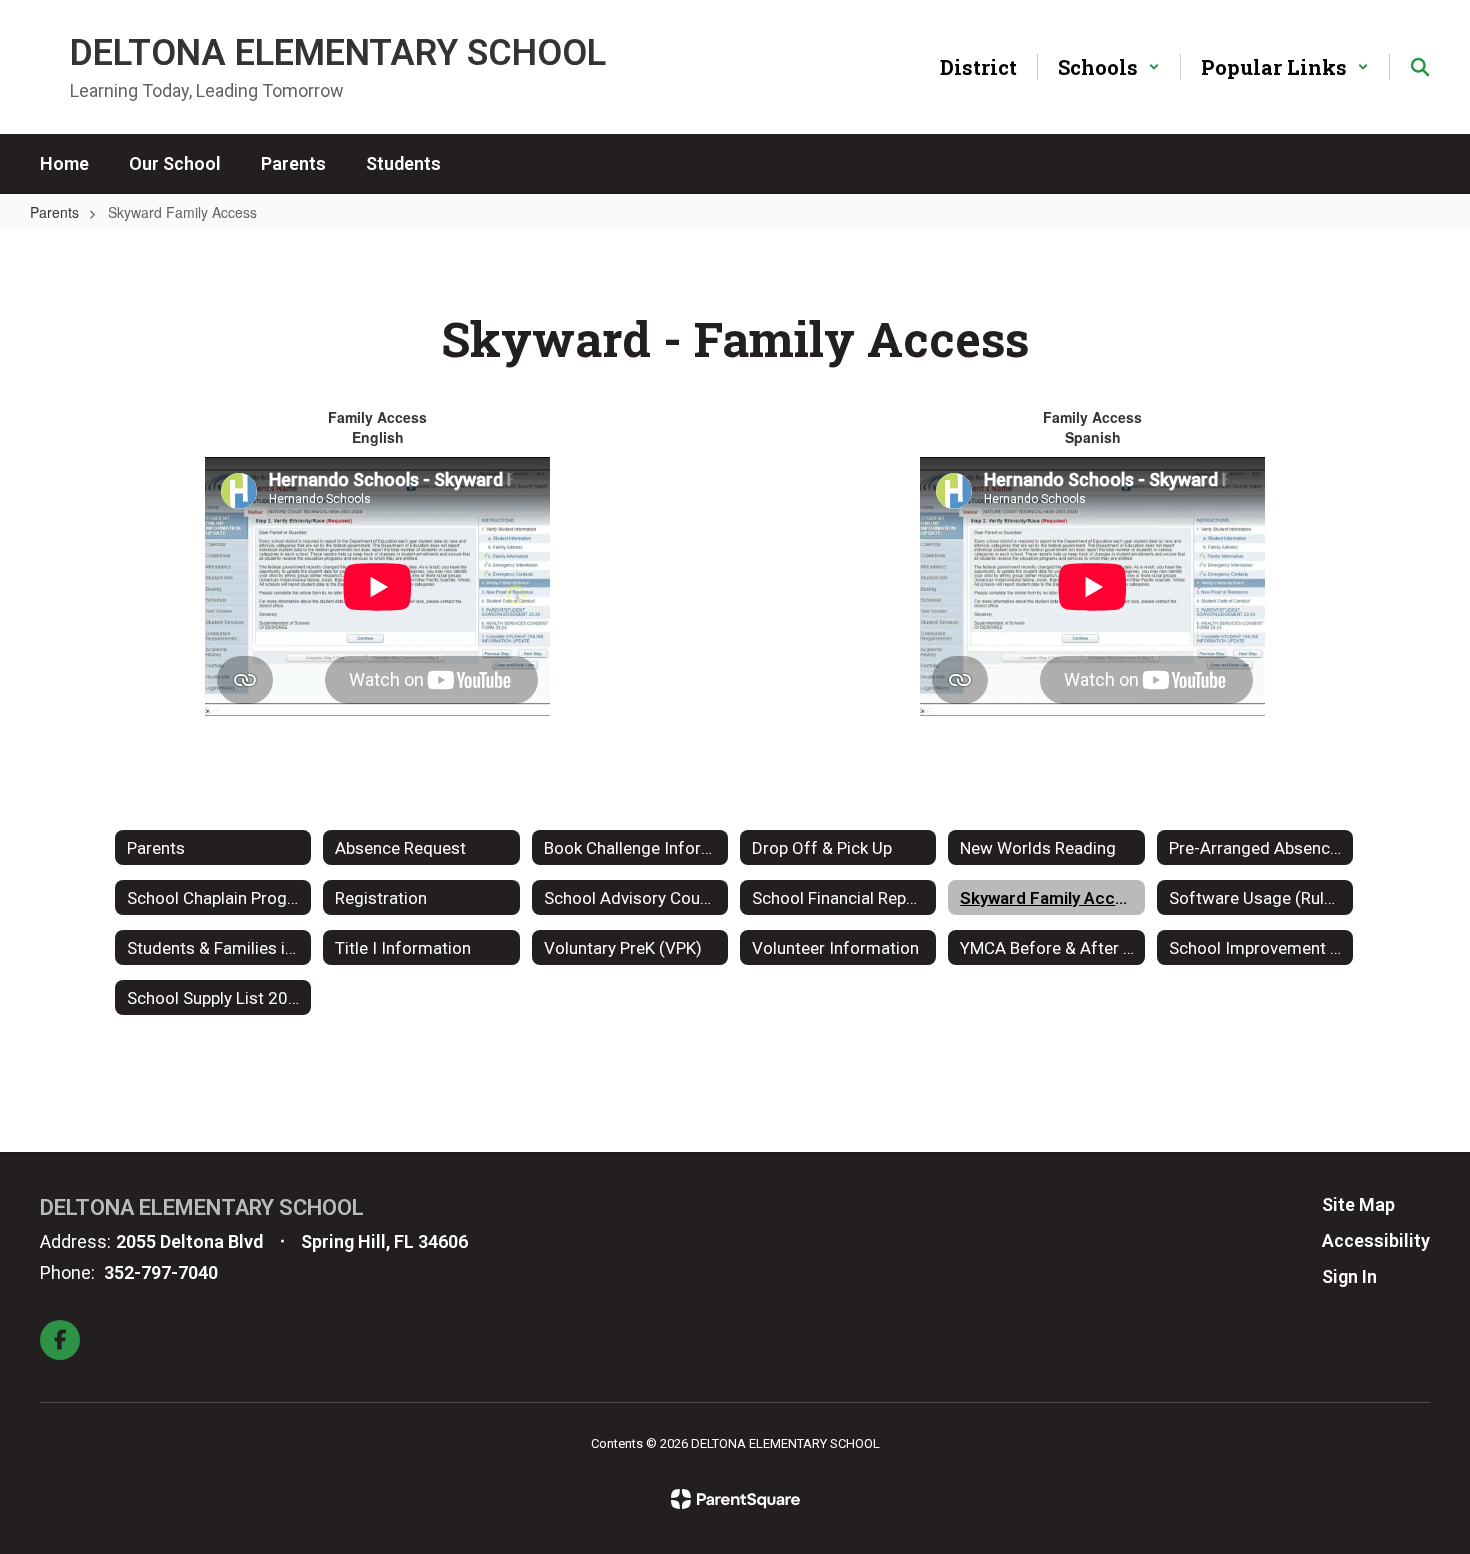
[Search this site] (1420, 67)
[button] (1109, 67)
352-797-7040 (161, 1272)
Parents (54, 212)
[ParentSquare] (735, 1499)
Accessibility (1376, 1240)
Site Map (1358, 1204)
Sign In (1349, 1276)
